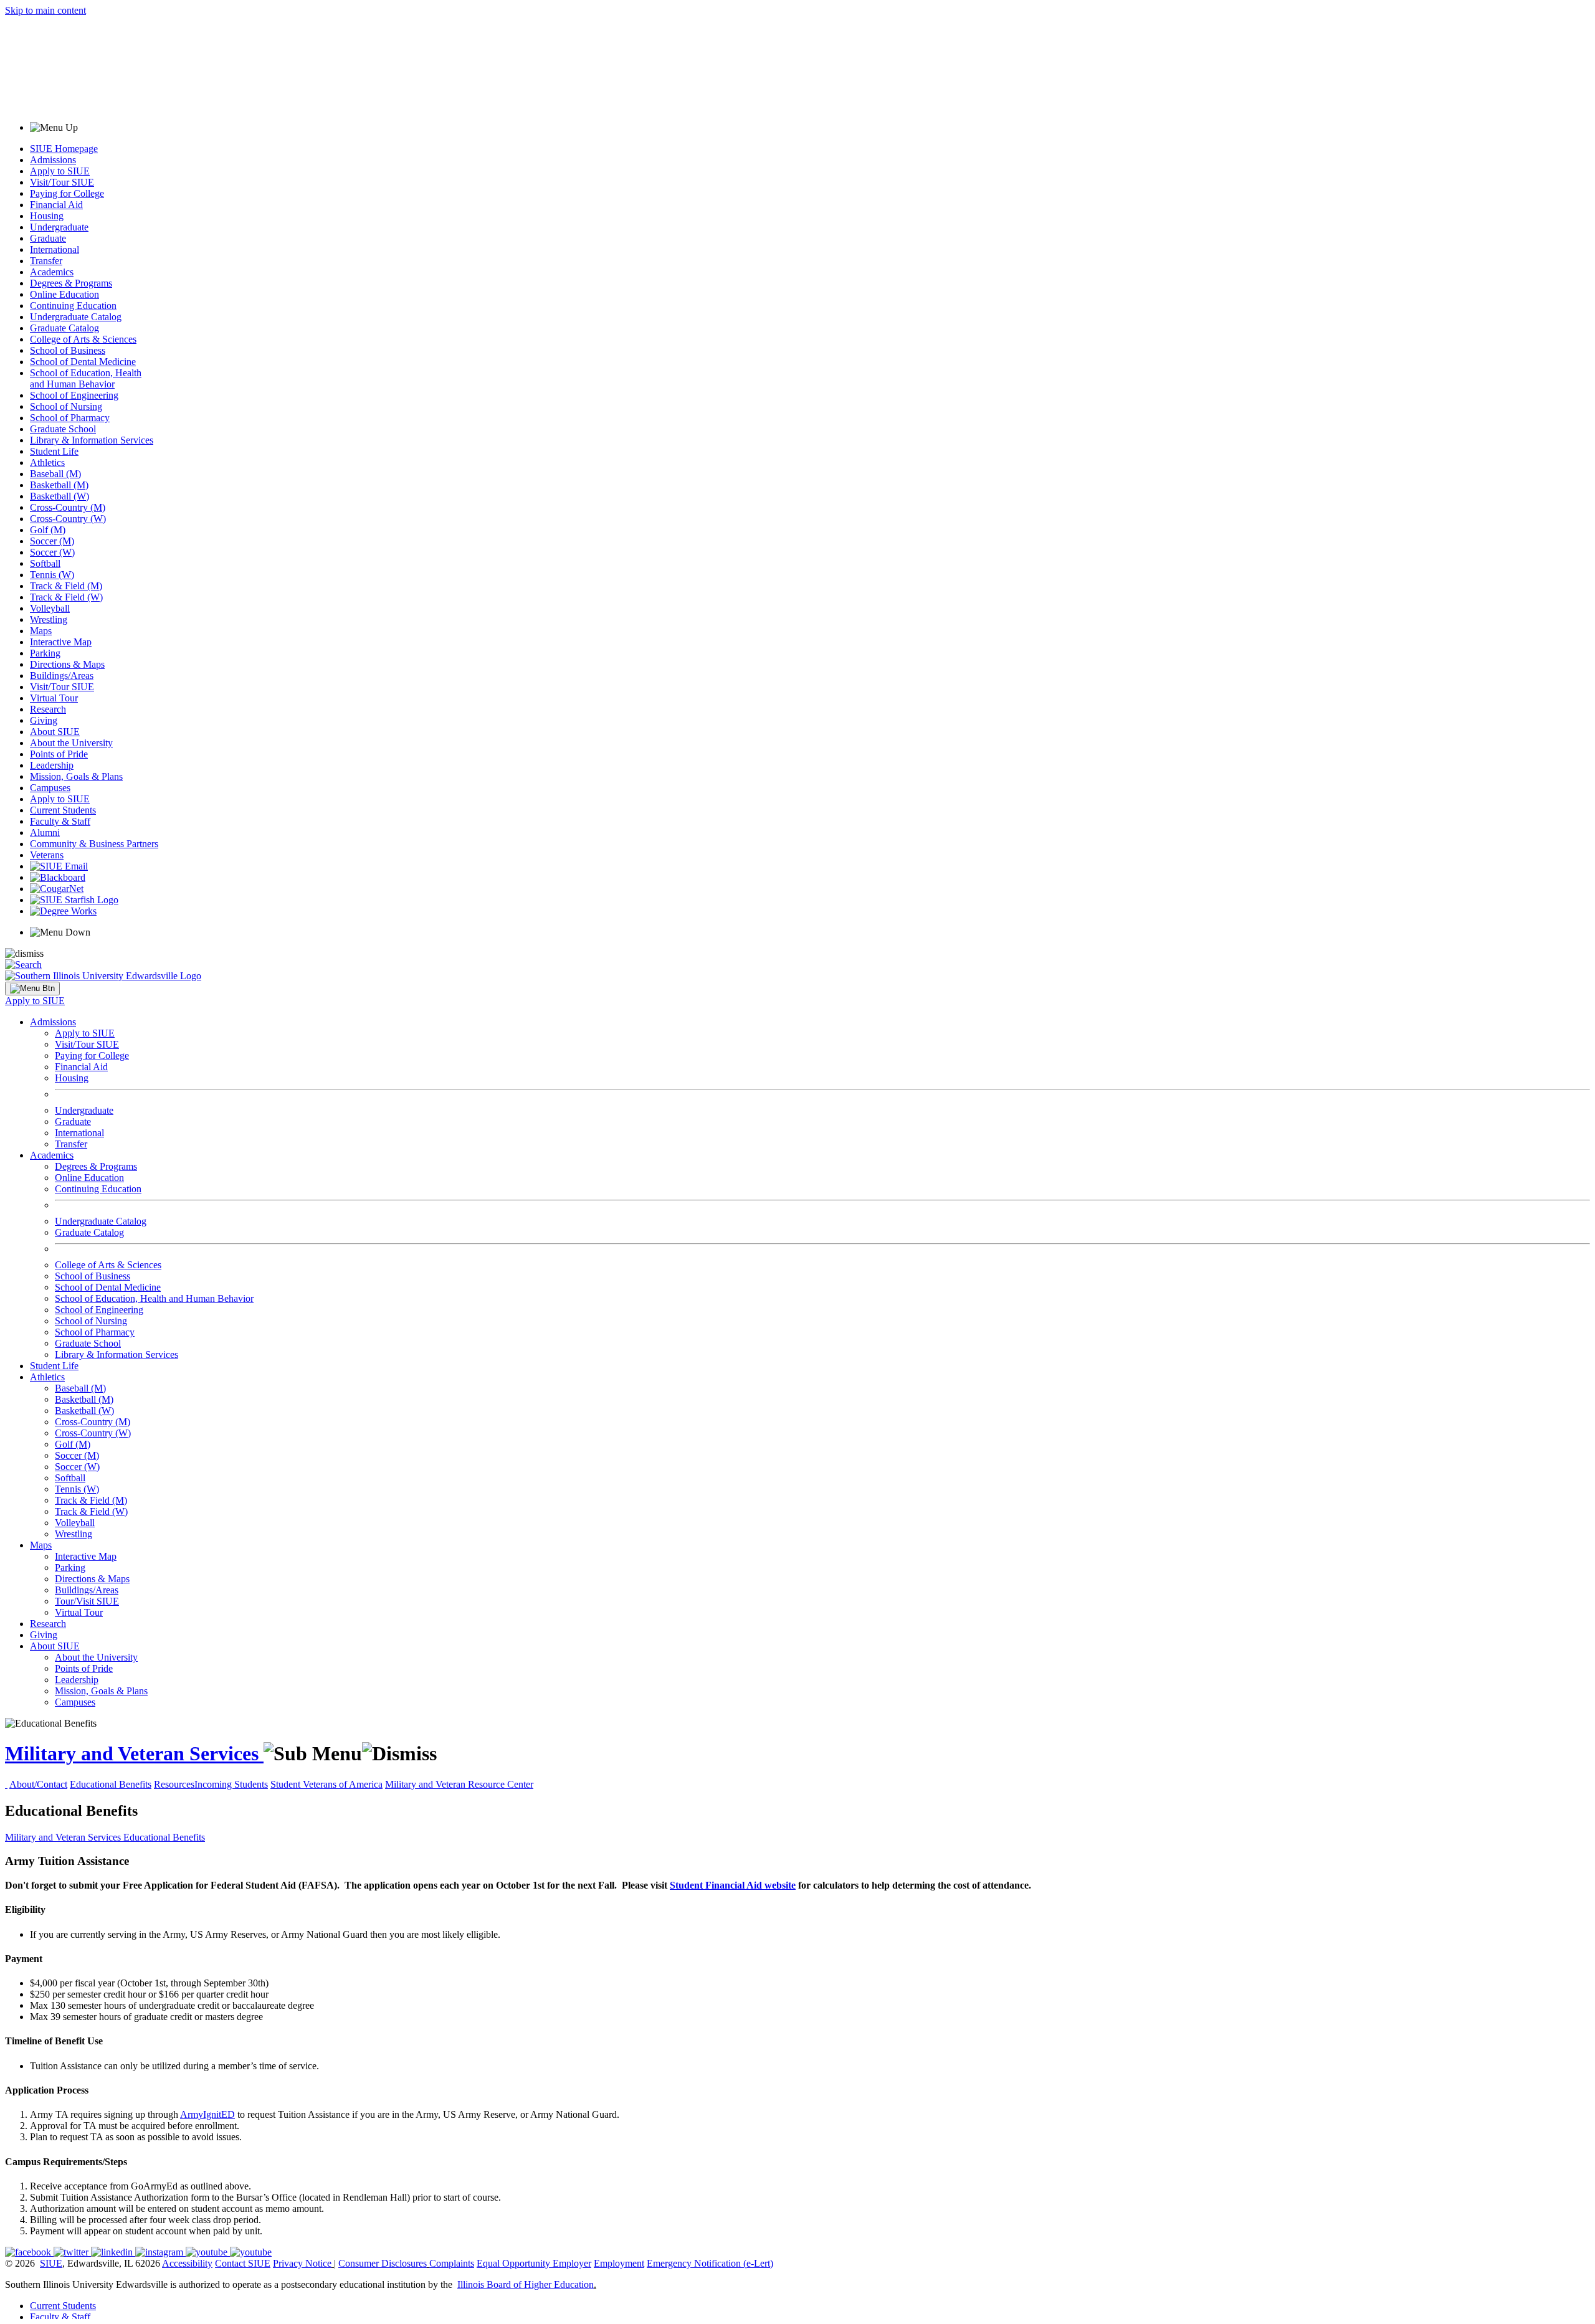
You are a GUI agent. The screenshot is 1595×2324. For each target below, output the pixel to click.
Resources (174, 1784)
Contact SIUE (243, 2263)
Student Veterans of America (326, 1784)
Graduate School (63, 429)
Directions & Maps (67, 664)
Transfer (46, 261)
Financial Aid (56, 205)
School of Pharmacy (70, 418)
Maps (41, 631)
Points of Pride (59, 754)
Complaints (452, 2263)
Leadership (52, 765)
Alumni (45, 832)
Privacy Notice (302, 2263)
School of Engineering (74, 395)
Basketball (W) (60, 496)
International (55, 249)
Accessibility (187, 2263)
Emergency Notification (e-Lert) (710, 2263)
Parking (45, 653)
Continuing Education (73, 306)
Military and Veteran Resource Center (459, 1784)
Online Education (64, 294)
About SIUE (55, 732)
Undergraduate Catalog (76, 317)
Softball (45, 563)
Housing (47, 216)
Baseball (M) (55, 474)
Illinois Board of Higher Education (526, 2284)
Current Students (63, 810)
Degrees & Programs (71, 283)
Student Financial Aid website (733, 1885)
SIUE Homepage (64, 149)
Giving (44, 720)
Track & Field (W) (66, 597)
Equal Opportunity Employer (534, 2263)
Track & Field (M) (66, 586)
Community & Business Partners (94, 844)
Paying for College (67, 193)
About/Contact (38, 1784)
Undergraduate (59, 227)
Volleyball (50, 608)
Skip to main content (45, 10)
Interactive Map (61, 642)
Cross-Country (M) (68, 507)
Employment (619, 2263)
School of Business (68, 350)
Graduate (48, 238)
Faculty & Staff (60, 821)
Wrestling (49, 619)
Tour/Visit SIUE (87, 1601)
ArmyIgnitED (207, 2114)
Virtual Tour (54, 698)
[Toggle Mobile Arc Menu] (32, 989)
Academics (52, 272)
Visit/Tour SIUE (62, 182)
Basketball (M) (59, 485)
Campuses (50, 788)
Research (48, 709)
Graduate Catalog (64, 328)
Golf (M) (48, 530)
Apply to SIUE (60, 171)
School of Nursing (66, 406)
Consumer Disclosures (383, 2263)
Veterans (47, 855)
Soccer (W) (52, 552)
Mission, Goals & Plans (76, 776)
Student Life (54, 451)
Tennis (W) (52, 575)
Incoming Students (231, 1784)
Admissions (53, 160)
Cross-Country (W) (68, 519)
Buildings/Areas (62, 676)
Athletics (47, 462)
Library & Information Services (92, 440)
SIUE (51, 2263)
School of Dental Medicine (83, 362)
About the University (71, 743)
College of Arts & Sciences (83, 339)
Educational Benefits (111, 1784)
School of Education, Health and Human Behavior (86, 378)
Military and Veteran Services (134, 1753)
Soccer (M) (52, 541)
